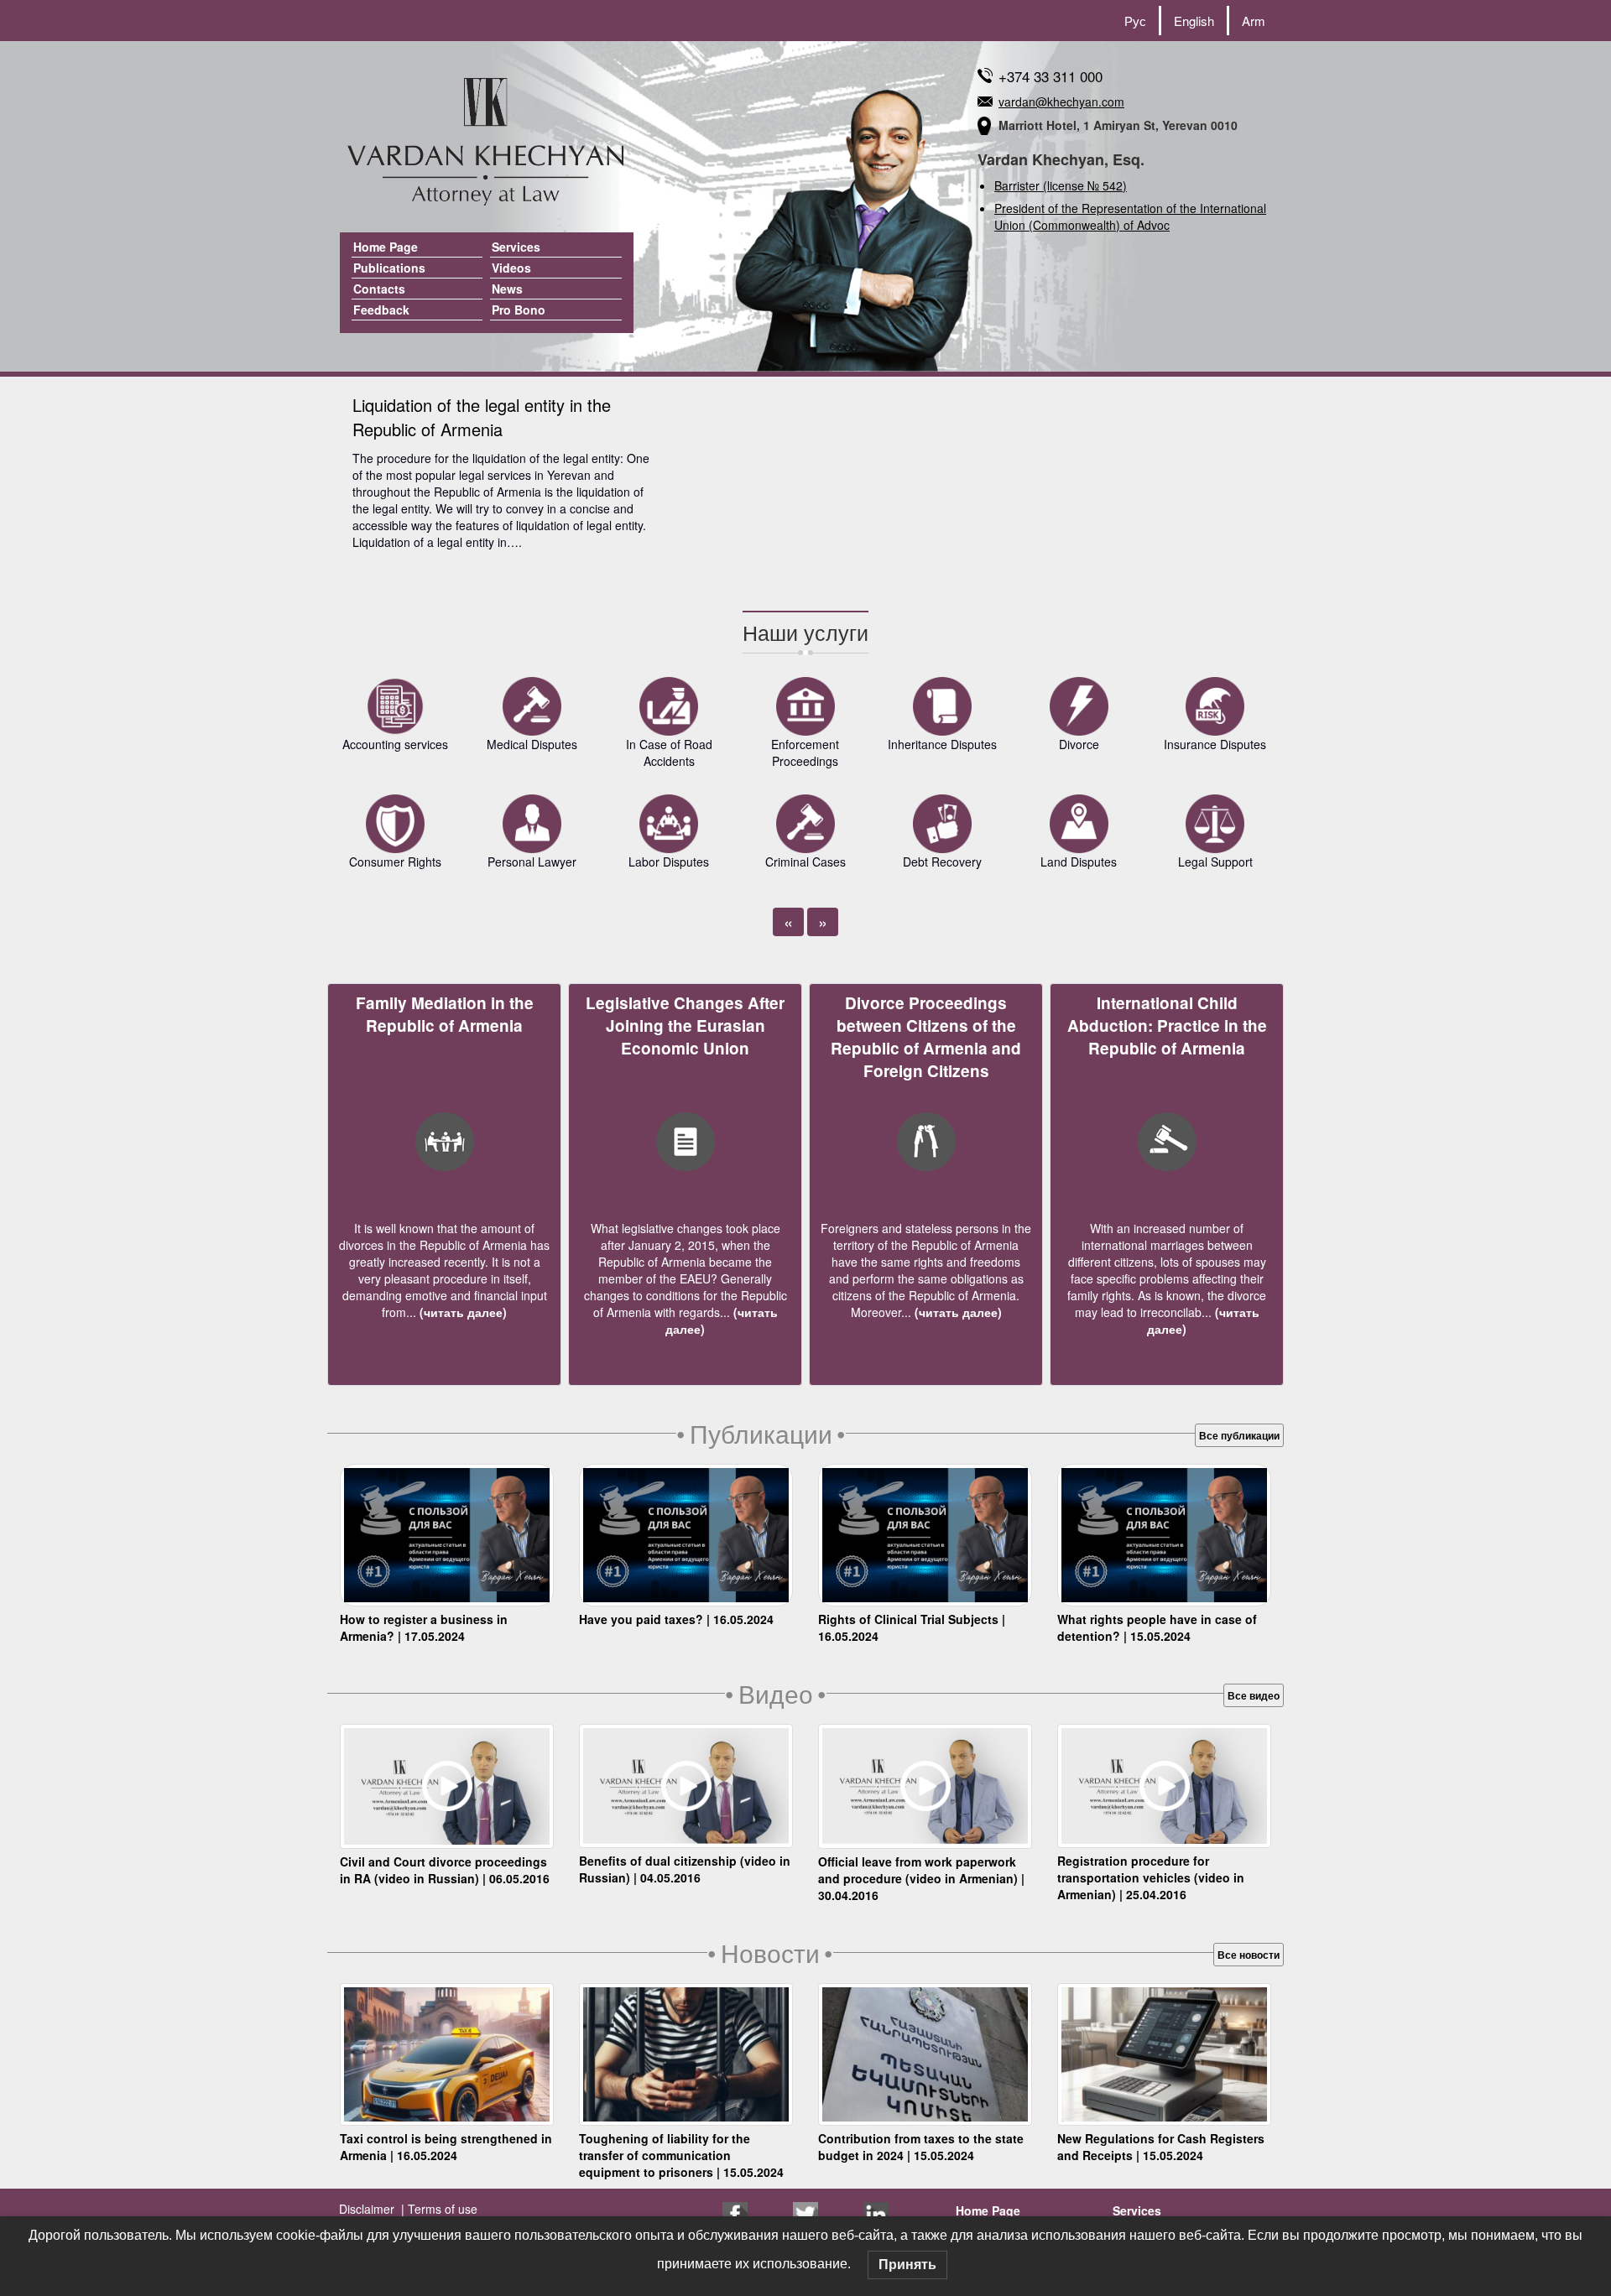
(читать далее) (461, 1312)
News (507, 289)
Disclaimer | (372, 2209)
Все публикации (1239, 1435)
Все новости (1249, 1955)
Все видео (1254, 1695)
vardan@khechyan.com (1061, 102)
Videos (511, 268)
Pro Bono (519, 310)
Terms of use (441, 2209)
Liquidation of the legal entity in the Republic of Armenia (482, 417)
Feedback (381, 310)
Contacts (379, 289)
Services (516, 247)
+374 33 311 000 (1051, 76)
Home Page (386, 247)
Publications (389, 268)
